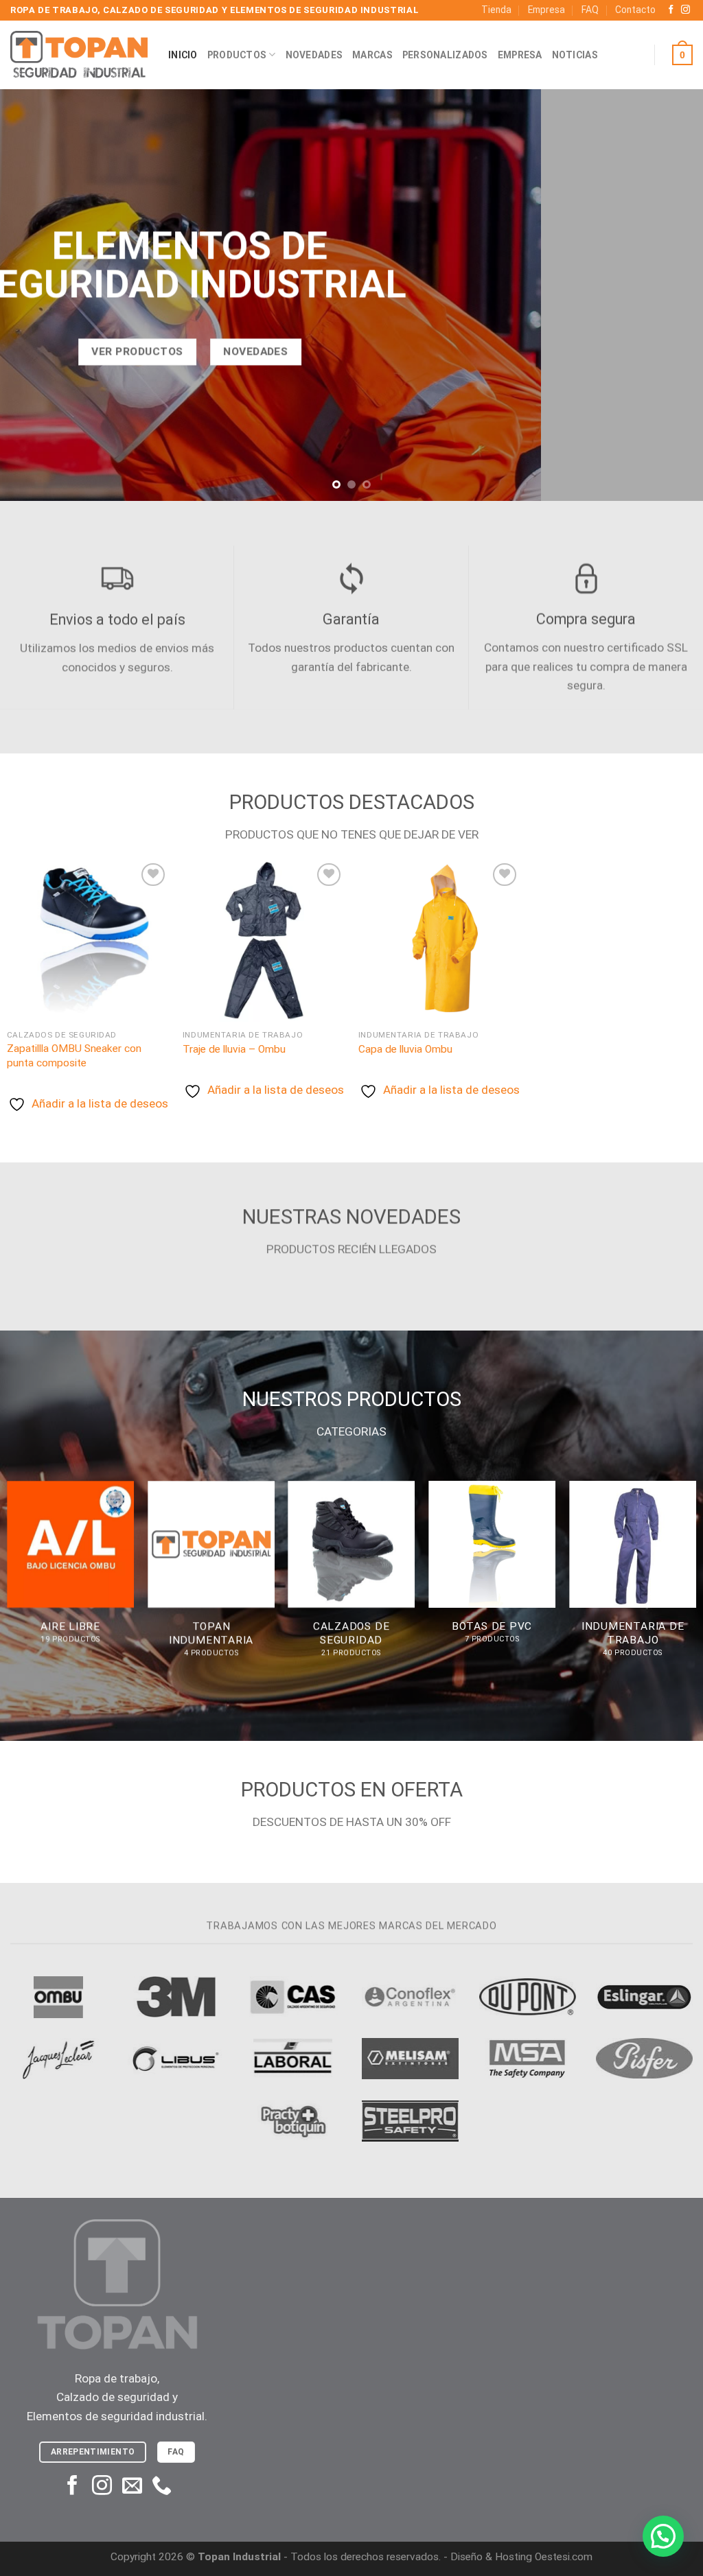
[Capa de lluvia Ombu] (439, 941)
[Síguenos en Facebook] (671, 10)
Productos (237, 55)
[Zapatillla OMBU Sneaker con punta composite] (88, 941)
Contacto (635, 10)
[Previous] (32, 295)
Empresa (546, 10)
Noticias (575, 55)
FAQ (590, 10)
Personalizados (445, 55)
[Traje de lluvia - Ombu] (264, 941)
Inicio (183, 55)
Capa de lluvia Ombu (405, 1049)
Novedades (314, 55)
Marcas (372, 55)
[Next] (671, 295)
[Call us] (162, 2487)
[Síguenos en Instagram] (685, 10)
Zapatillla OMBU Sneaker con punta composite (74, 1055)
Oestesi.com (564, 2557)
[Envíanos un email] (132, 2487)
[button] (663, 2536)
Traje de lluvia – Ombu (234, 1049)
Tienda (496, 10)
